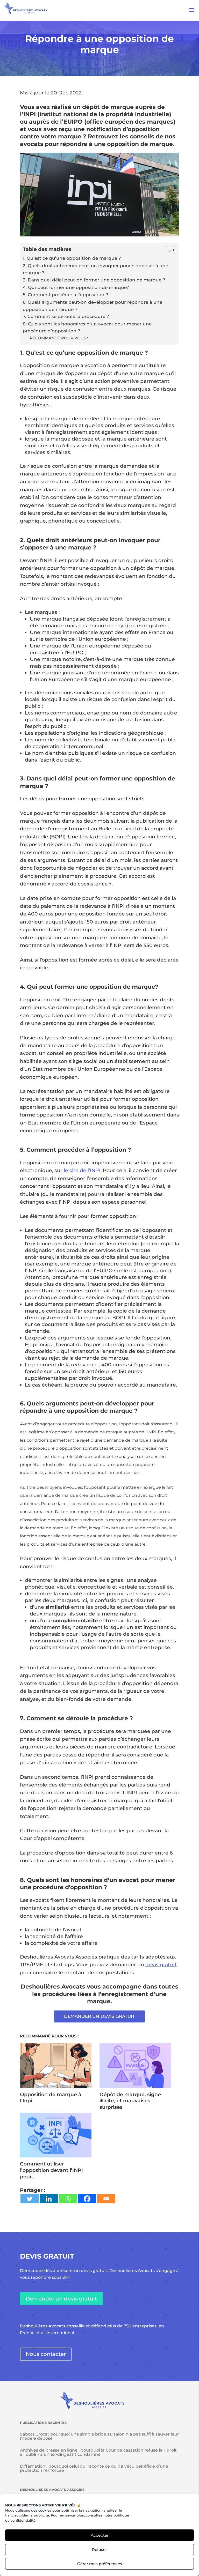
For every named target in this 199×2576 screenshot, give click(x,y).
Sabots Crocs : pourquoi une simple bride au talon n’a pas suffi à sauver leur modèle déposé (99, 2436)
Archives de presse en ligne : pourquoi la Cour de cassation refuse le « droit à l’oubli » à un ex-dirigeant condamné (98, 2452)
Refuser (99, 2549)
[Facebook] (87, 2199)
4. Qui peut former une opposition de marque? (76, 287)
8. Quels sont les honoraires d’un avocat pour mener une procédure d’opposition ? (87, 327)
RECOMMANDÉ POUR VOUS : (59, 338)
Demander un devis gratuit (61, 2299)
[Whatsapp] (68, 2199)
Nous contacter (46, 2354)
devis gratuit (161, 1965)
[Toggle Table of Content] (168, 250)
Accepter (100, 2535)
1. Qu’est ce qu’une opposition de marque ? (72, 258)
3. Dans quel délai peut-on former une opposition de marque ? (94, 280)
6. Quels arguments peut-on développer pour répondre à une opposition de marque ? (93, 306)
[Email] (106, 2199)
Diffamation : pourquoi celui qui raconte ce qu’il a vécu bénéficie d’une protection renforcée (94, 2468)
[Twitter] (30, 2199)
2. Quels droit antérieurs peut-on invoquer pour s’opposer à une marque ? (95, 269)
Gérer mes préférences (100, 2564)
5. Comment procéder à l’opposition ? (66, 295)
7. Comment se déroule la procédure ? (66, 316)
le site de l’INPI (82, 1170)
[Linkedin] (49, 2199)
